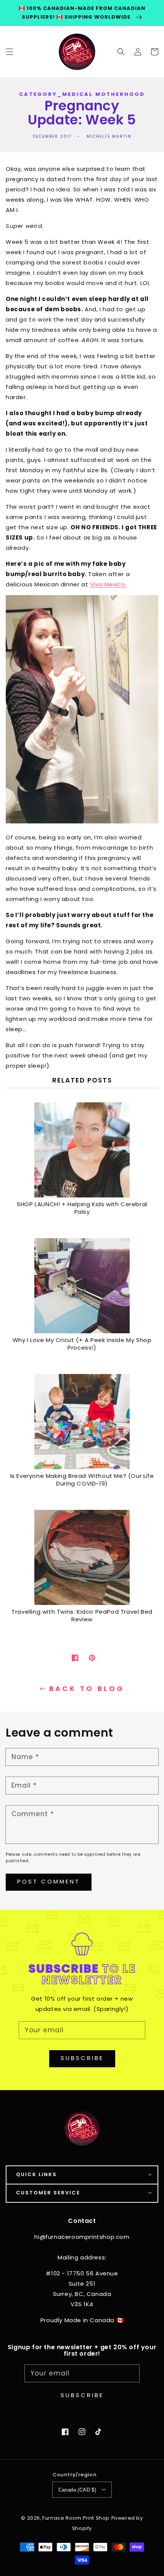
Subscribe (82, 2058)
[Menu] (10, 51)
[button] (121, 51)
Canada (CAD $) (77, 2490)
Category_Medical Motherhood (82, 94)
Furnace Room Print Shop (76, 2518)
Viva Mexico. (108, 584)
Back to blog (87, 1689)
